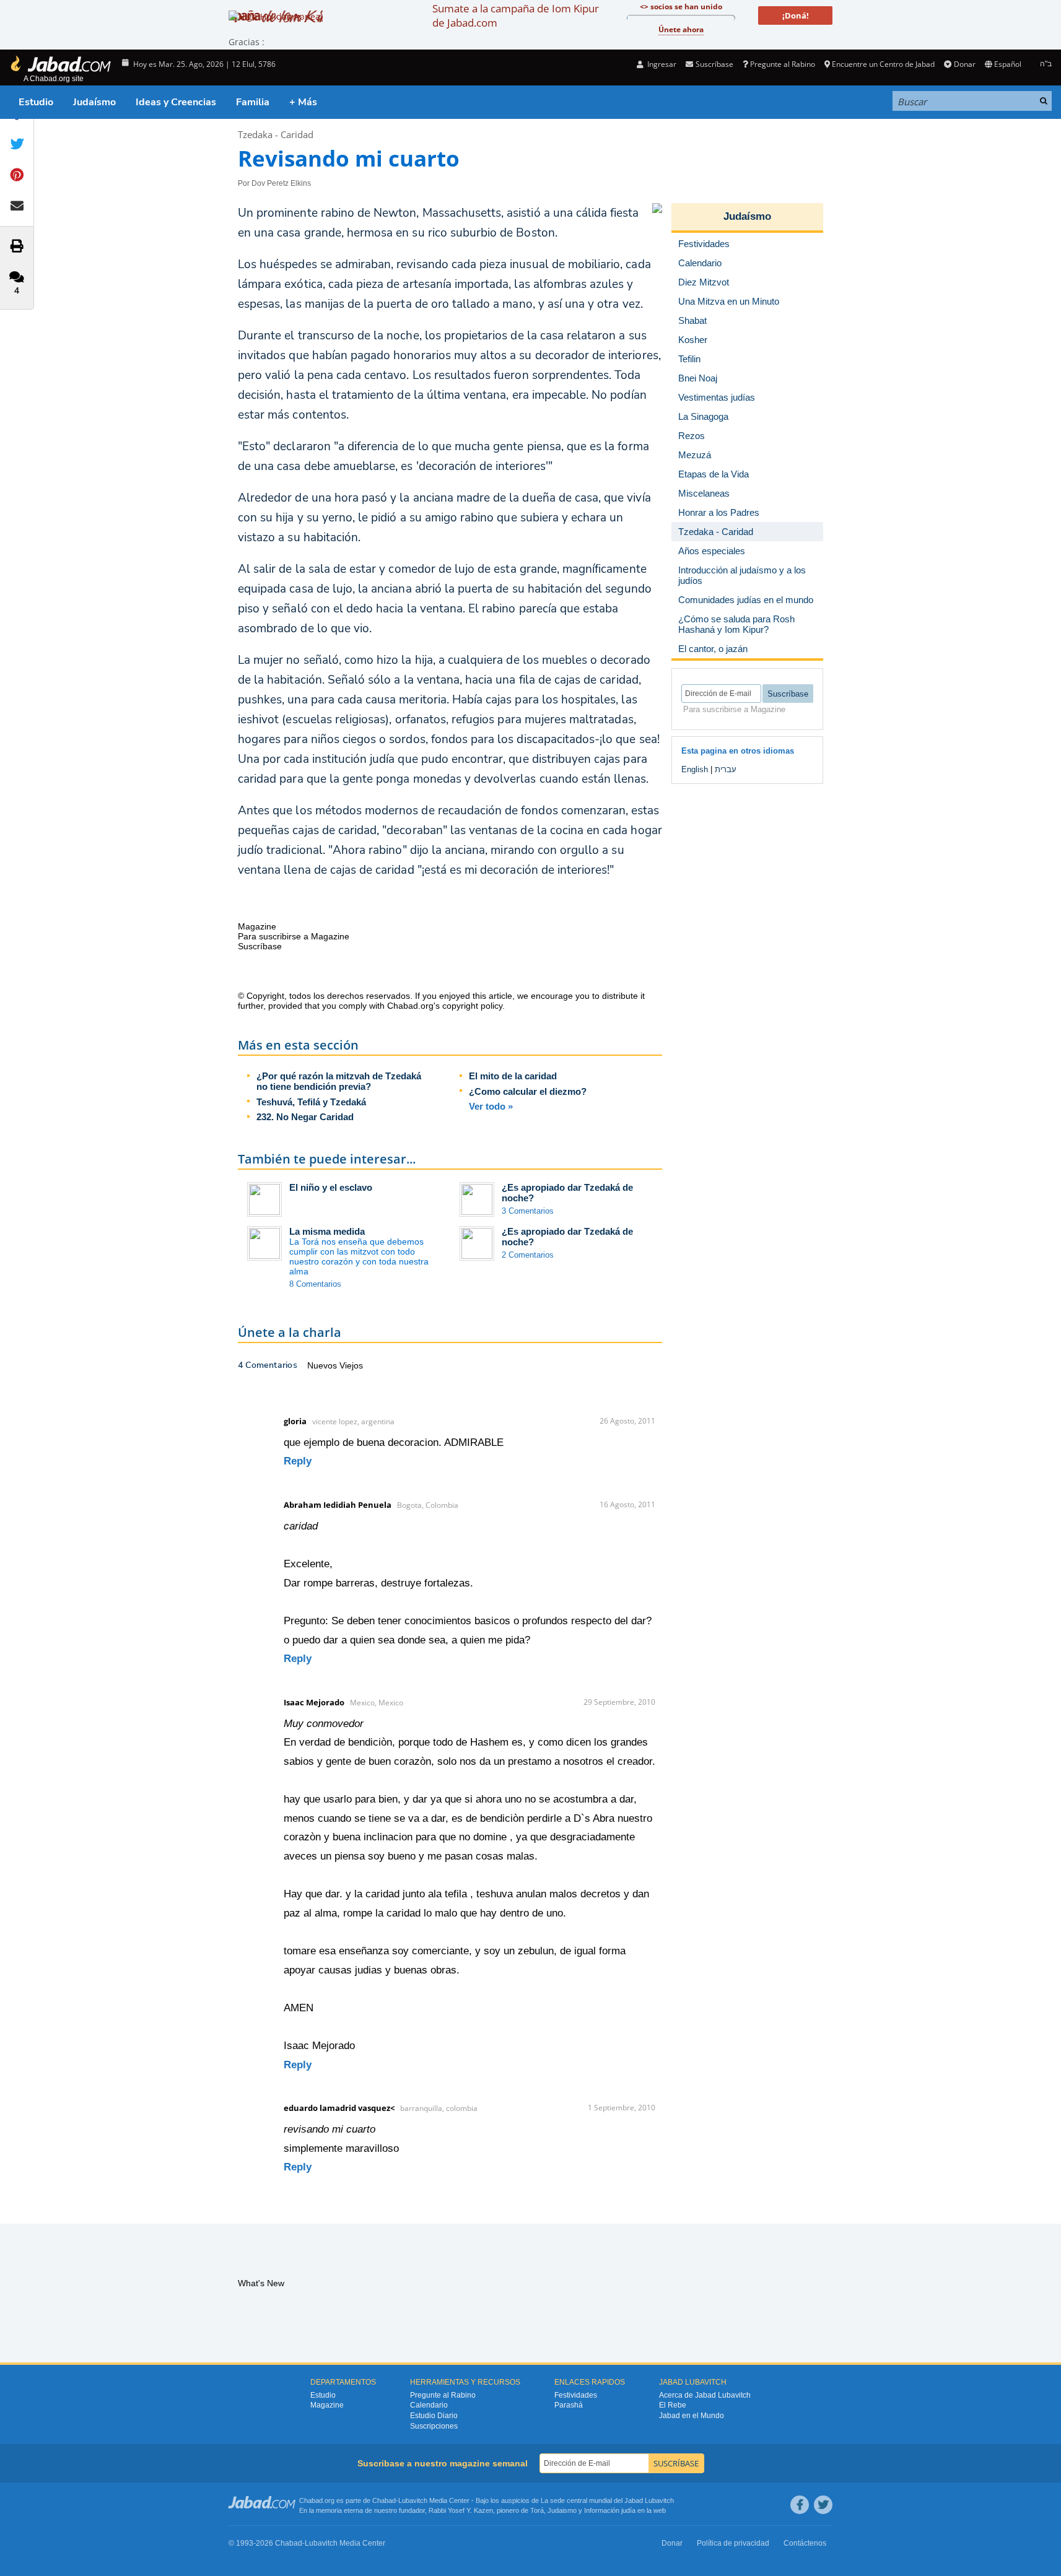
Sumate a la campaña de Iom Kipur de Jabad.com (516, 15)
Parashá (569, 2405)
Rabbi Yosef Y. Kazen (461, 2510)
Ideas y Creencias (176, 102)
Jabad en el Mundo (692, 2416)
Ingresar (661, 64)
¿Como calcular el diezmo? (528, 1091)
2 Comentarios (528, 1255)
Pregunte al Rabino (783, 64)
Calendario (429, 2405)
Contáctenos (805, 2543)
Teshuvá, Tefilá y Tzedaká (311, 1102)
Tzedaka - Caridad (276, 134)
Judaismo (562, 2510)
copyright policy (472, 1006)
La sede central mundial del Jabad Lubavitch (607, 2500)
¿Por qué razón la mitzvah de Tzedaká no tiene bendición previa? (339, 1081)
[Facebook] (800, 2505)
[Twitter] (823, 2505)
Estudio (36, 102)
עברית (726, 769)
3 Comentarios (528, 1211)
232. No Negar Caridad (305, 1117)
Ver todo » (491, 1106)
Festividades (576, 2395)
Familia (253, 102)
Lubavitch (413, 2500)
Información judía (611, 2510)
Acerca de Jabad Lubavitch (705, 2395)
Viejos (351, 1365)
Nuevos (323, 1365)
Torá (537, 2510)
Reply (298, 1461)
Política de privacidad (733, 2543)
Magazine (327, 2405)
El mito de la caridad (513, 1076)
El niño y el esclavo (331, 1187)
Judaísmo (94, 102)
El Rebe (673, 2405)
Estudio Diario (434, 2416)
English (695, 769)
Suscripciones (434, 2426)
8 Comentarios (315, 1284)
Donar (964, 64)
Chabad (384, 2500)
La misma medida (327, 1231)
